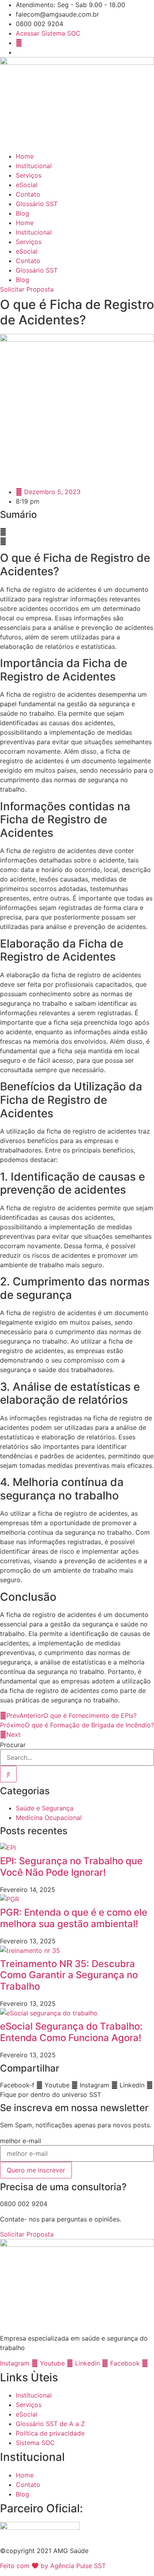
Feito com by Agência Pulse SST (53, 2566)
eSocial (27, 185)
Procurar (13, 1745)
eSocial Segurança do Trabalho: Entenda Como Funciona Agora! (71, 2032)
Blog (23, 213)
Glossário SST (37, 204)
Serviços (29, 175)
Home (25, 156)
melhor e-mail (21, 2141)
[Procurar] (8, 1774)
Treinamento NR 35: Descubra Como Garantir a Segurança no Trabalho (69, 1975)
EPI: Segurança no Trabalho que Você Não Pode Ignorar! (71, 1867)
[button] (77, 532)
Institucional (34, 166)
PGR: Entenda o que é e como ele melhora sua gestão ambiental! (74, 1918)
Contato (28, 194)
